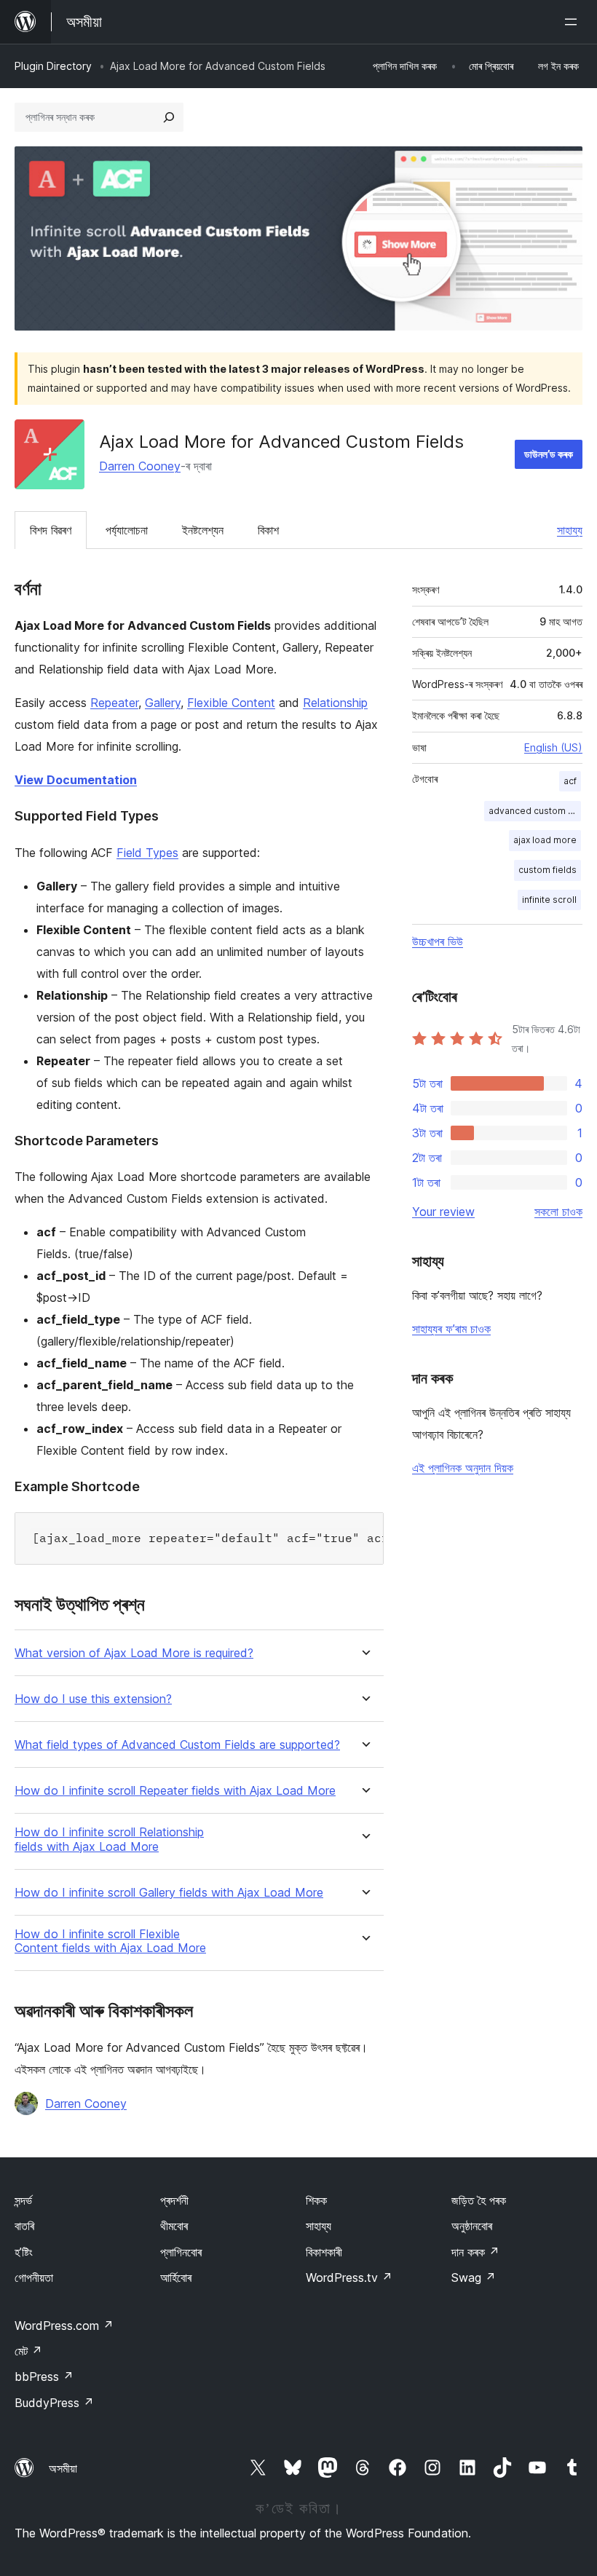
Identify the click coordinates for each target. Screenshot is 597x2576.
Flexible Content (231, 703)
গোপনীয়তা (34, 2277)
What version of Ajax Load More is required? (134, 1653)
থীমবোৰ (174, 2226)
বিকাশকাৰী (324, 2252)
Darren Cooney (140, 466)
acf (570, 781)
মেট (28, 2351)
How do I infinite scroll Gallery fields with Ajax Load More (169, 1893)
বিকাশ (268, 530)
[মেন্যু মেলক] (574, 22)
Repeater (114, 703)
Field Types (147, 853)
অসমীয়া (63, 2468)
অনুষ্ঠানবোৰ (472, 2226)
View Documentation (76, 780)
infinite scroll (549, 900)
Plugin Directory (53, 66)
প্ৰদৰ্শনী (174, 2200)
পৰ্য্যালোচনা (127, 530)
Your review (443, 1212)
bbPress (44, 2377)
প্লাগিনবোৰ (181, 2252)
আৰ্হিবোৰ (176, 2277)
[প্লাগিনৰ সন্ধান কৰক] (169, 117)
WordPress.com (64, 2326)
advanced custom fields (535, 811)
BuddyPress (54, 2403)
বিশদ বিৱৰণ (51, 530)
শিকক (316, 2200)
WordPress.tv (349, 2277)
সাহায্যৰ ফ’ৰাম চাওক (451, 1329)
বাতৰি (24, 2226)
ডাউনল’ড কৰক (549, 454)
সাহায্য (570, 530)
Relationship (335, 703)
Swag (474, 2277)
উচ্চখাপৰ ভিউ (438, 941)
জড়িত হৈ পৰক (479, 2200)
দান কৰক (475, 2252)
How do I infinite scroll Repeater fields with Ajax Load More (175, 1791)
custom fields (547, 870)
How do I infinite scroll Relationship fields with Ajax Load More (109, 1839)
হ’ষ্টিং (24, 2252)
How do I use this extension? (93, 1699)
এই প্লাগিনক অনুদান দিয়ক (463, 1468)
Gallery (163, 703)
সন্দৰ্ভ (23, 2200)
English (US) (553, 747)
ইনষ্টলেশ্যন (203, 530)
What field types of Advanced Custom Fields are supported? (177, 1745)
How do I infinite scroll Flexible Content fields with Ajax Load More (110, 1941)
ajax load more (545, 840)
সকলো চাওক (558, 1212)
